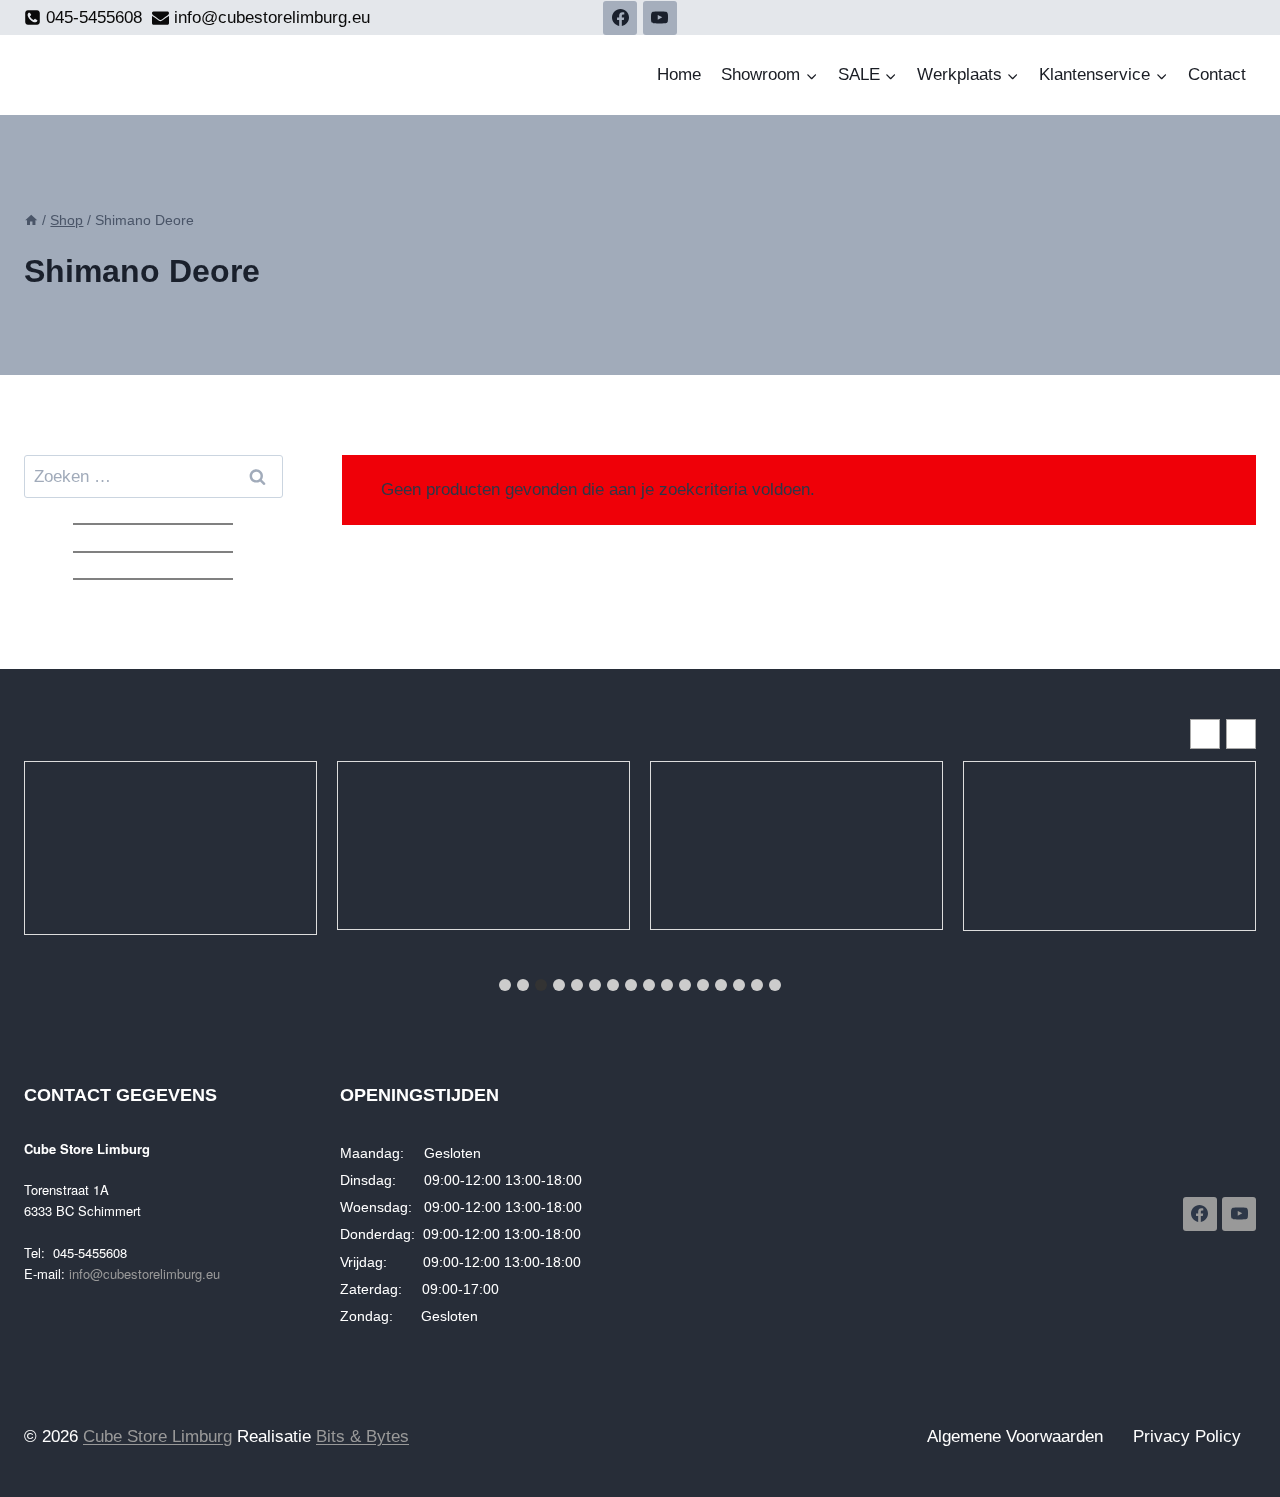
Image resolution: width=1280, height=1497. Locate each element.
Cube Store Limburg (157, 1436)
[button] (1241, 734)
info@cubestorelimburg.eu (144, 1273)
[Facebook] (620, 18)
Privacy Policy (1187, 1436)
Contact (1217, 74)
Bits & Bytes (362, 1436)
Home (679, 74)
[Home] (31, 220)
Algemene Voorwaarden (1015, 1436)
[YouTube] (660, 18)
